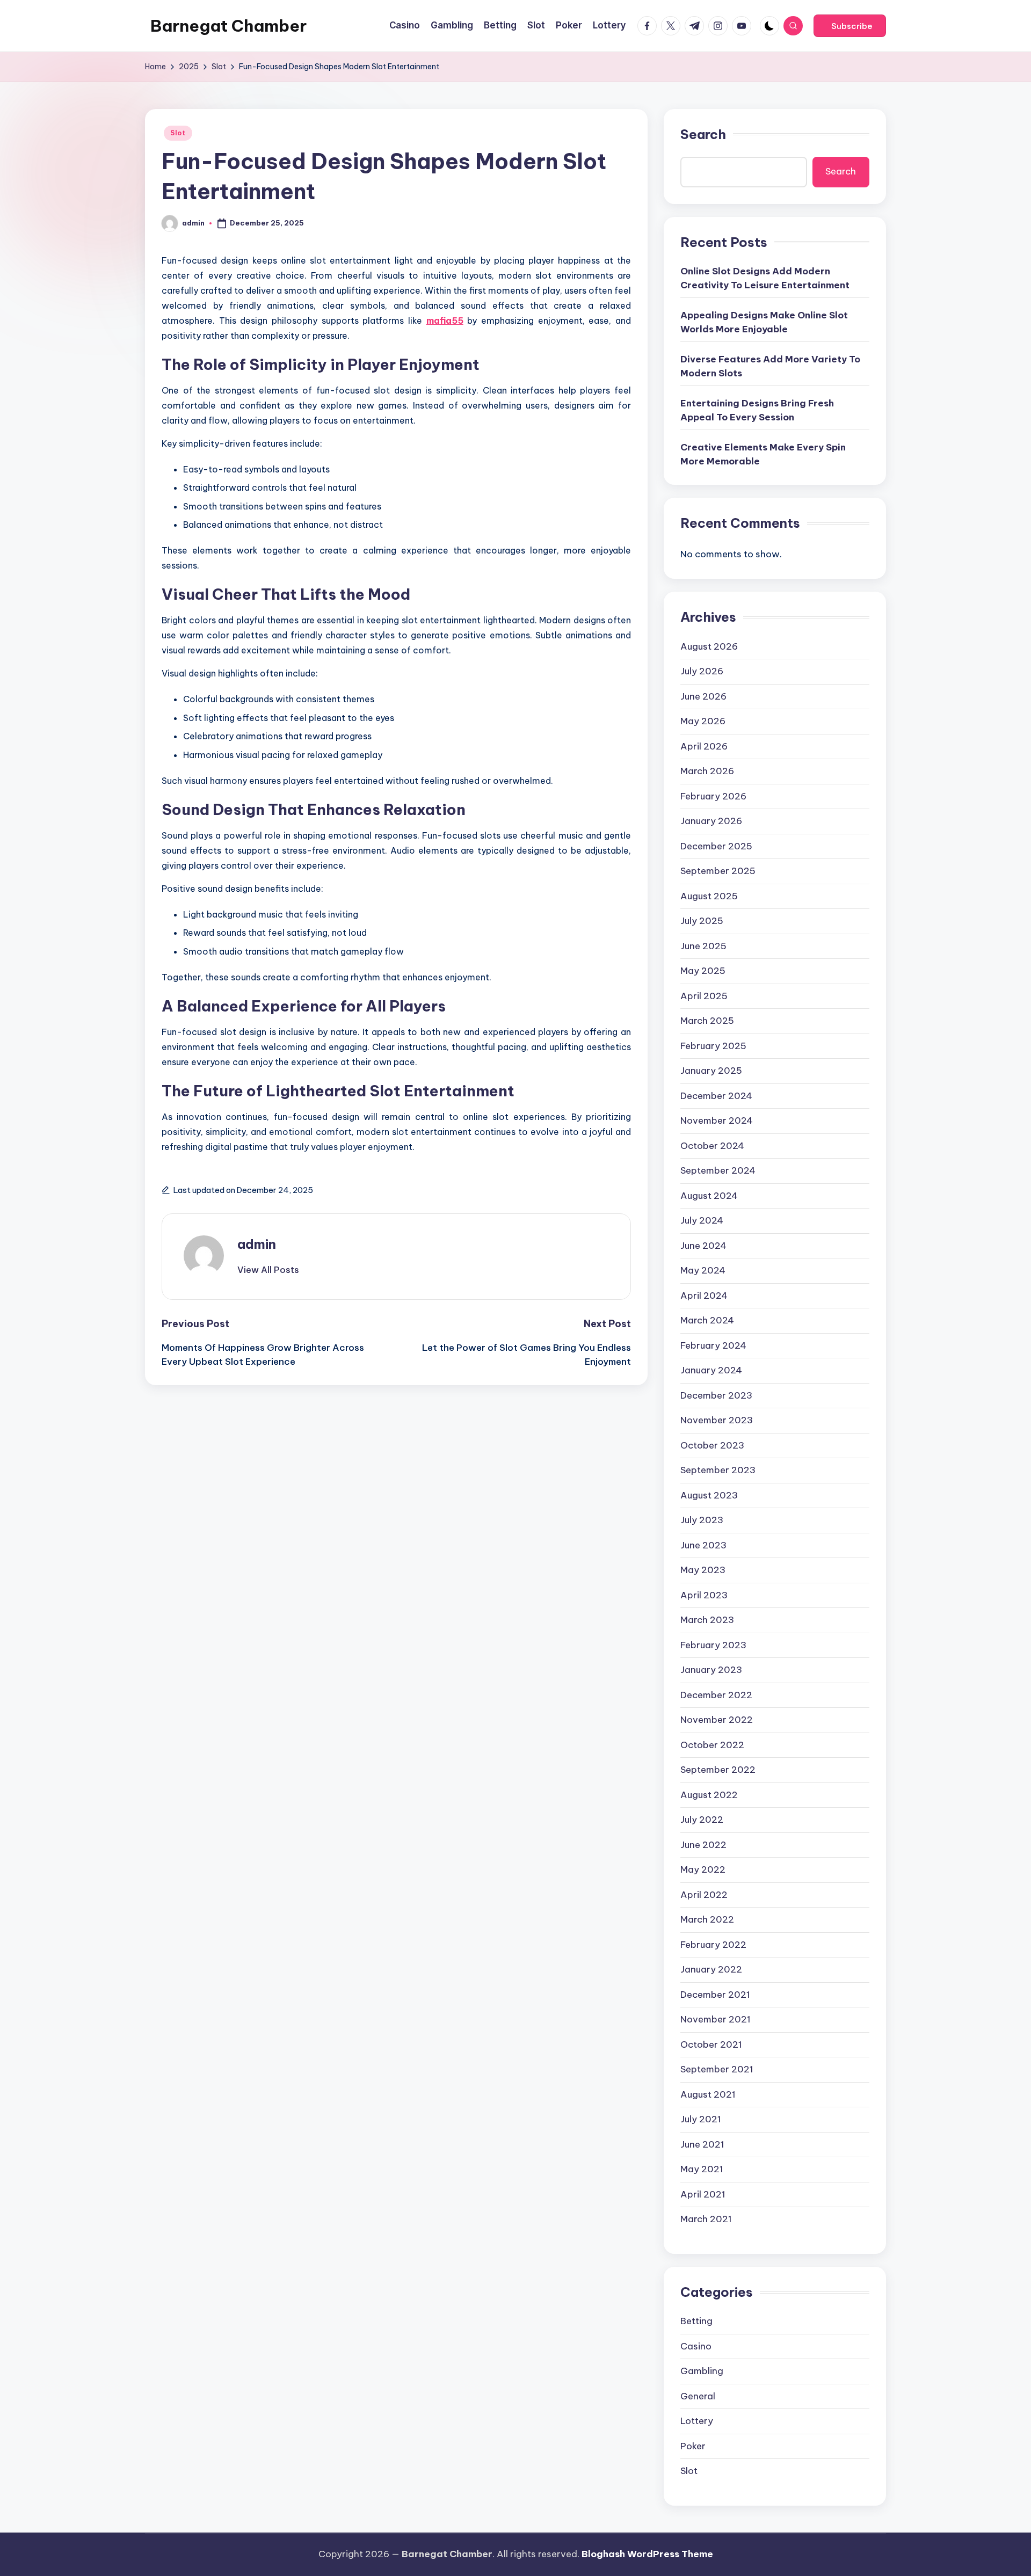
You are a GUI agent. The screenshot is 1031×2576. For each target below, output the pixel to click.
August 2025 (709, 896)
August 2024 (709, 1196)
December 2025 (716, 846)
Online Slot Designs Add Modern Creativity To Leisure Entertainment (765, 278)
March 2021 (706, 2219)
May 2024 (703, 1270)
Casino (696, 2346)
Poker (693, 2446)
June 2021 (702, 2144)
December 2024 (716, 1096)
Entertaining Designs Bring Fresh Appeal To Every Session (757, 410)
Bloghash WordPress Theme (647, 2554)
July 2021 (701, 2119)
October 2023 (712, 1445)
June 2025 (703, 946)
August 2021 (708, 2094)
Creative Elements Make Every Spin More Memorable (763, 454)
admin (257, 1244)
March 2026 (707, 771)
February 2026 (713, 796)
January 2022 (711, 1969)
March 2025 (707, 1021)
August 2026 (709, 646)
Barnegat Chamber (228, 26)
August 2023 (709, 1495)
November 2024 (717, 1120)
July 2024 (702, 1220)
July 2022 (702, 1820)
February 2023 (713, 1645)
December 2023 (716, 1395)
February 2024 (713, 1345)
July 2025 (702, 921)
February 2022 (713, 1945)
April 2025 (704, 996)
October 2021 (711, 2044)
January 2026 (711, 821)
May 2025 (703, 971)
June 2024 (703, 1246)
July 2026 (702, 671)
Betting (696, 2321)
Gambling (702, 2371)
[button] (850, 26)
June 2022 (703, 1845)
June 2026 (703, 696)
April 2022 (704, 1895)
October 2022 (712, 1745)
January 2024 (711, 1370)
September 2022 (718, 1770)
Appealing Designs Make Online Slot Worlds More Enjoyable (764, 322)
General (698, 2396)
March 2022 (707, 1919)
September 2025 (718, 871)
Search (703, 134)
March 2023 (707, 1620)
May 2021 (702, 2169)
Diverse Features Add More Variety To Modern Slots (770, 366)
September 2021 (717, 2069)
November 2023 (717, 1420)
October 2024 (712, 1146)
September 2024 (718, 1170)
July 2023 (702, 1520)
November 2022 (717, 1720)
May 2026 (703, 721)
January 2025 (711, 1071)
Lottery (697, 2421)
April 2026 (704, 746)
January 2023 (711, 1670)
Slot (178, 133)
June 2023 (703, 1545)
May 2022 (703, 1869)
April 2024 (704, 1296)
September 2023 (718, 1470)
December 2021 (715, 1995)
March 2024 (707, 1320)
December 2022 (716, 1695)
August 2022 (709, 1795)
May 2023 (703, 1570)
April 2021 (703, 2194)
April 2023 (704, 1595)
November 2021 (716, 2019)
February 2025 (713, 1046)
